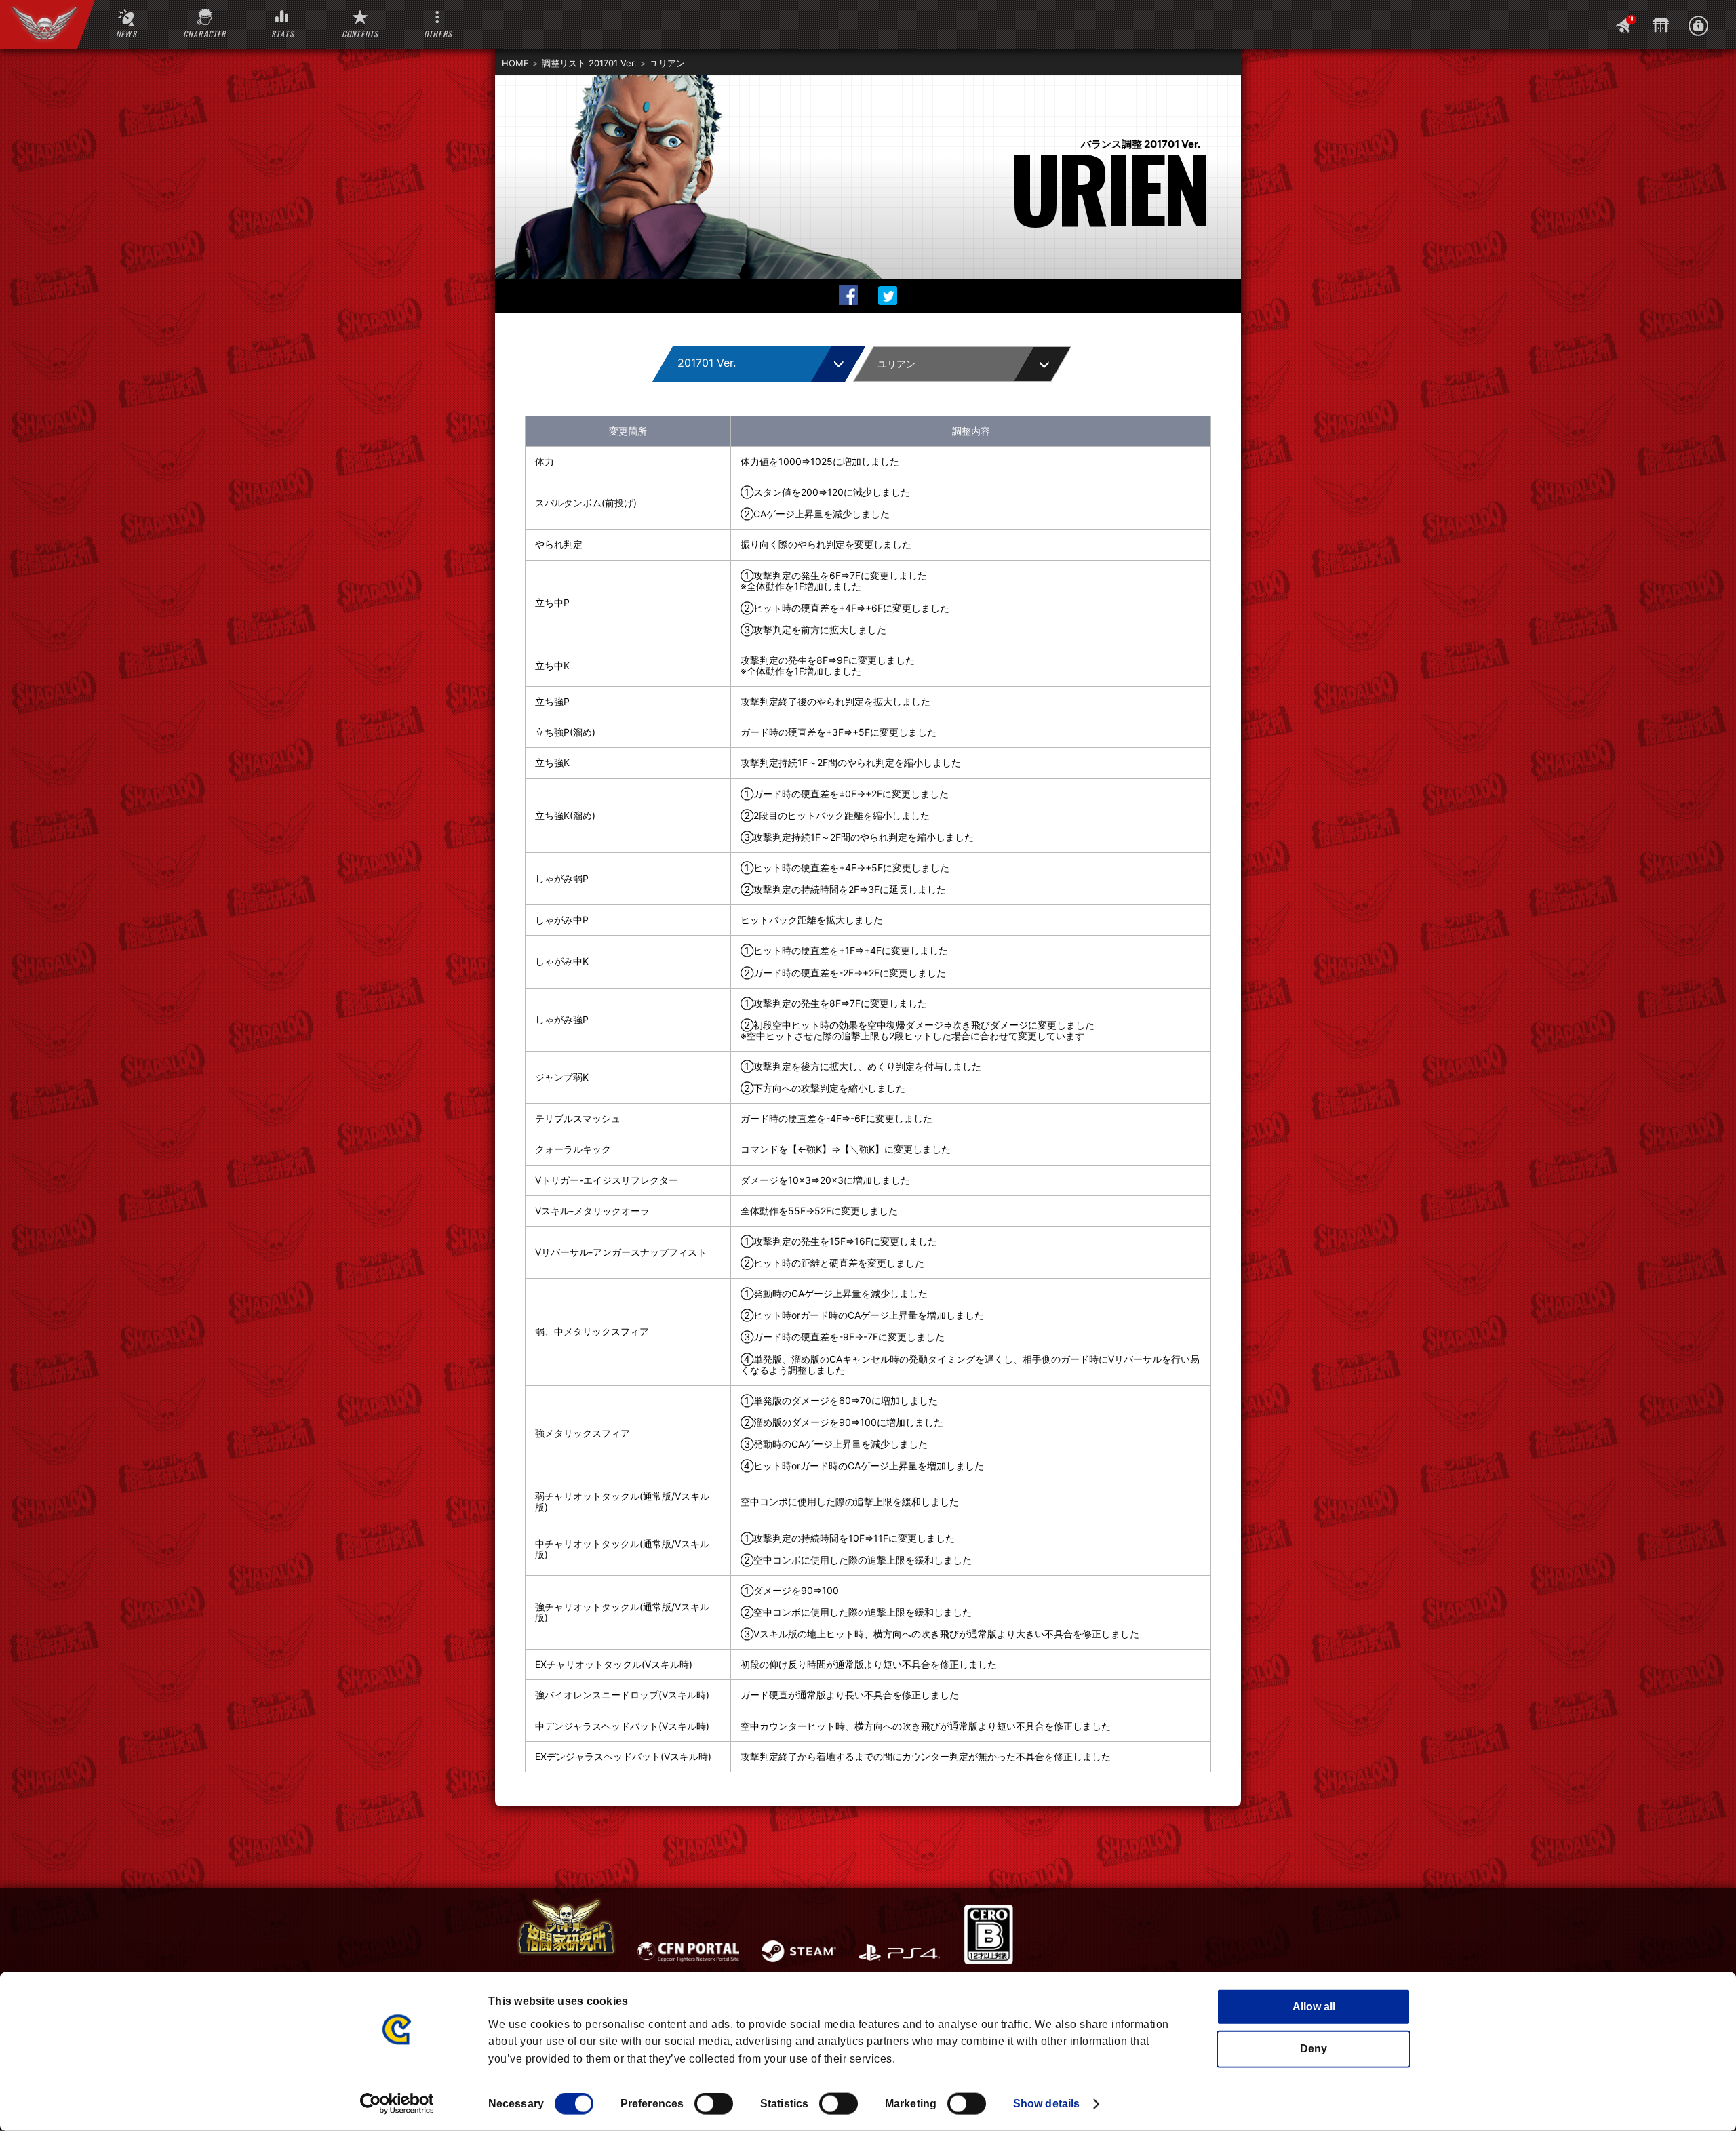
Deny (1314, 2049)
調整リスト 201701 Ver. (589, 63)
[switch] (714, 2104)
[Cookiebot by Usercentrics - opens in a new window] (397, 2104)
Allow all (1314, 2007)
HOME (515, 63)
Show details (1046, 2104)
